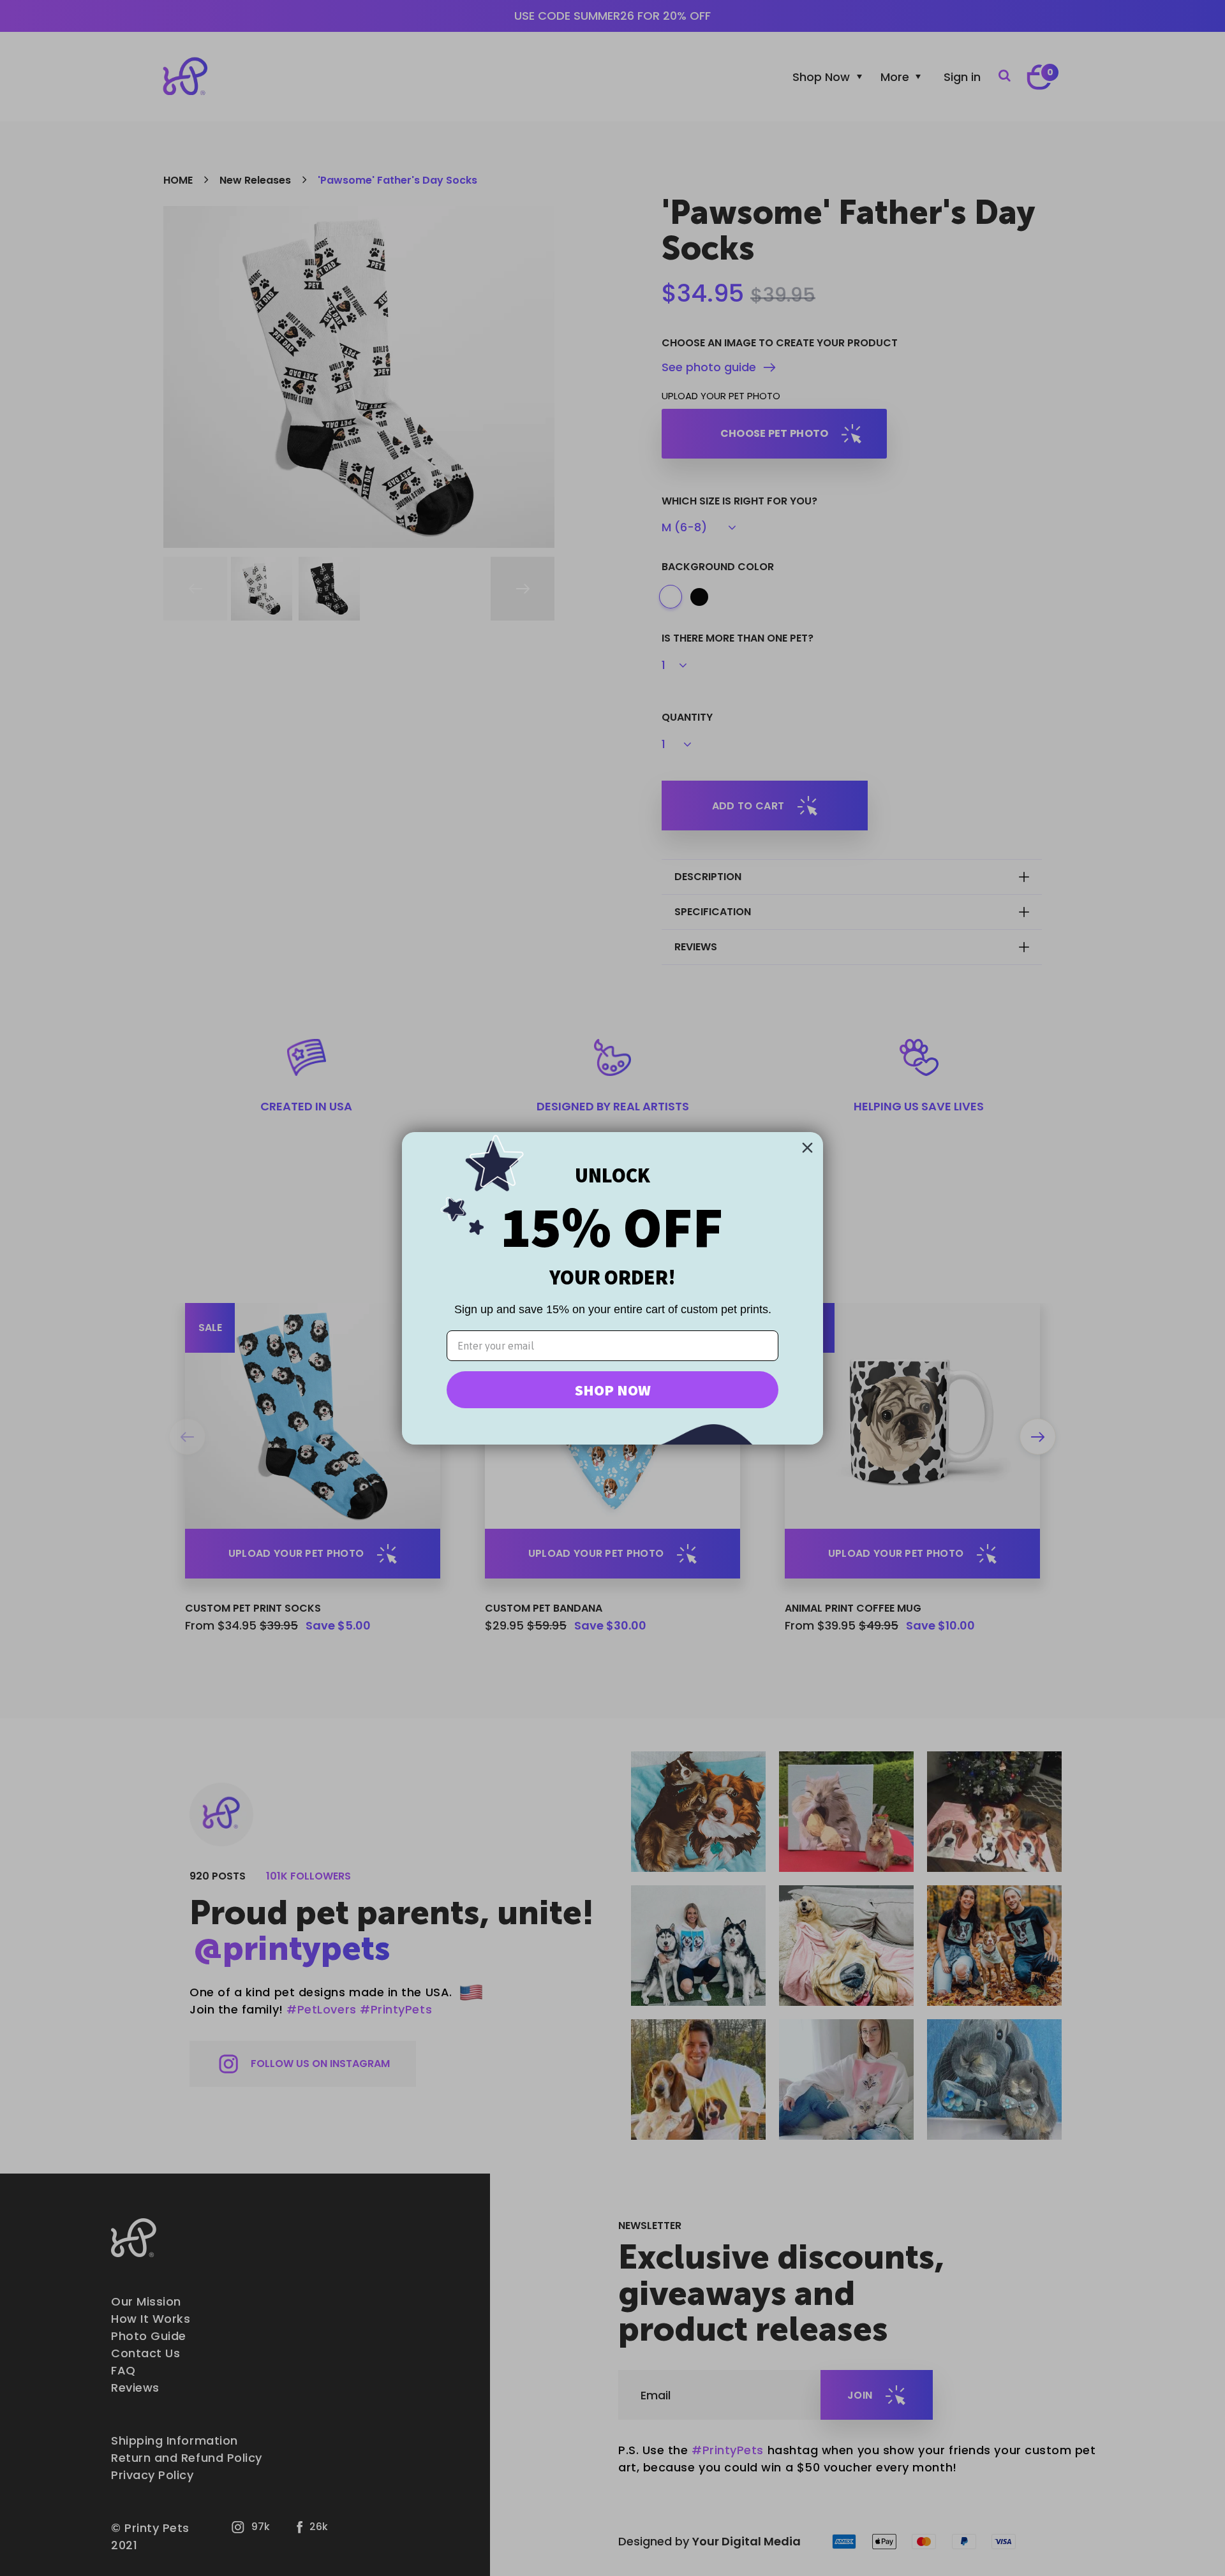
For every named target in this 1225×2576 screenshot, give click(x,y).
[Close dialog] (807, 1148)
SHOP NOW (613, 1390)
